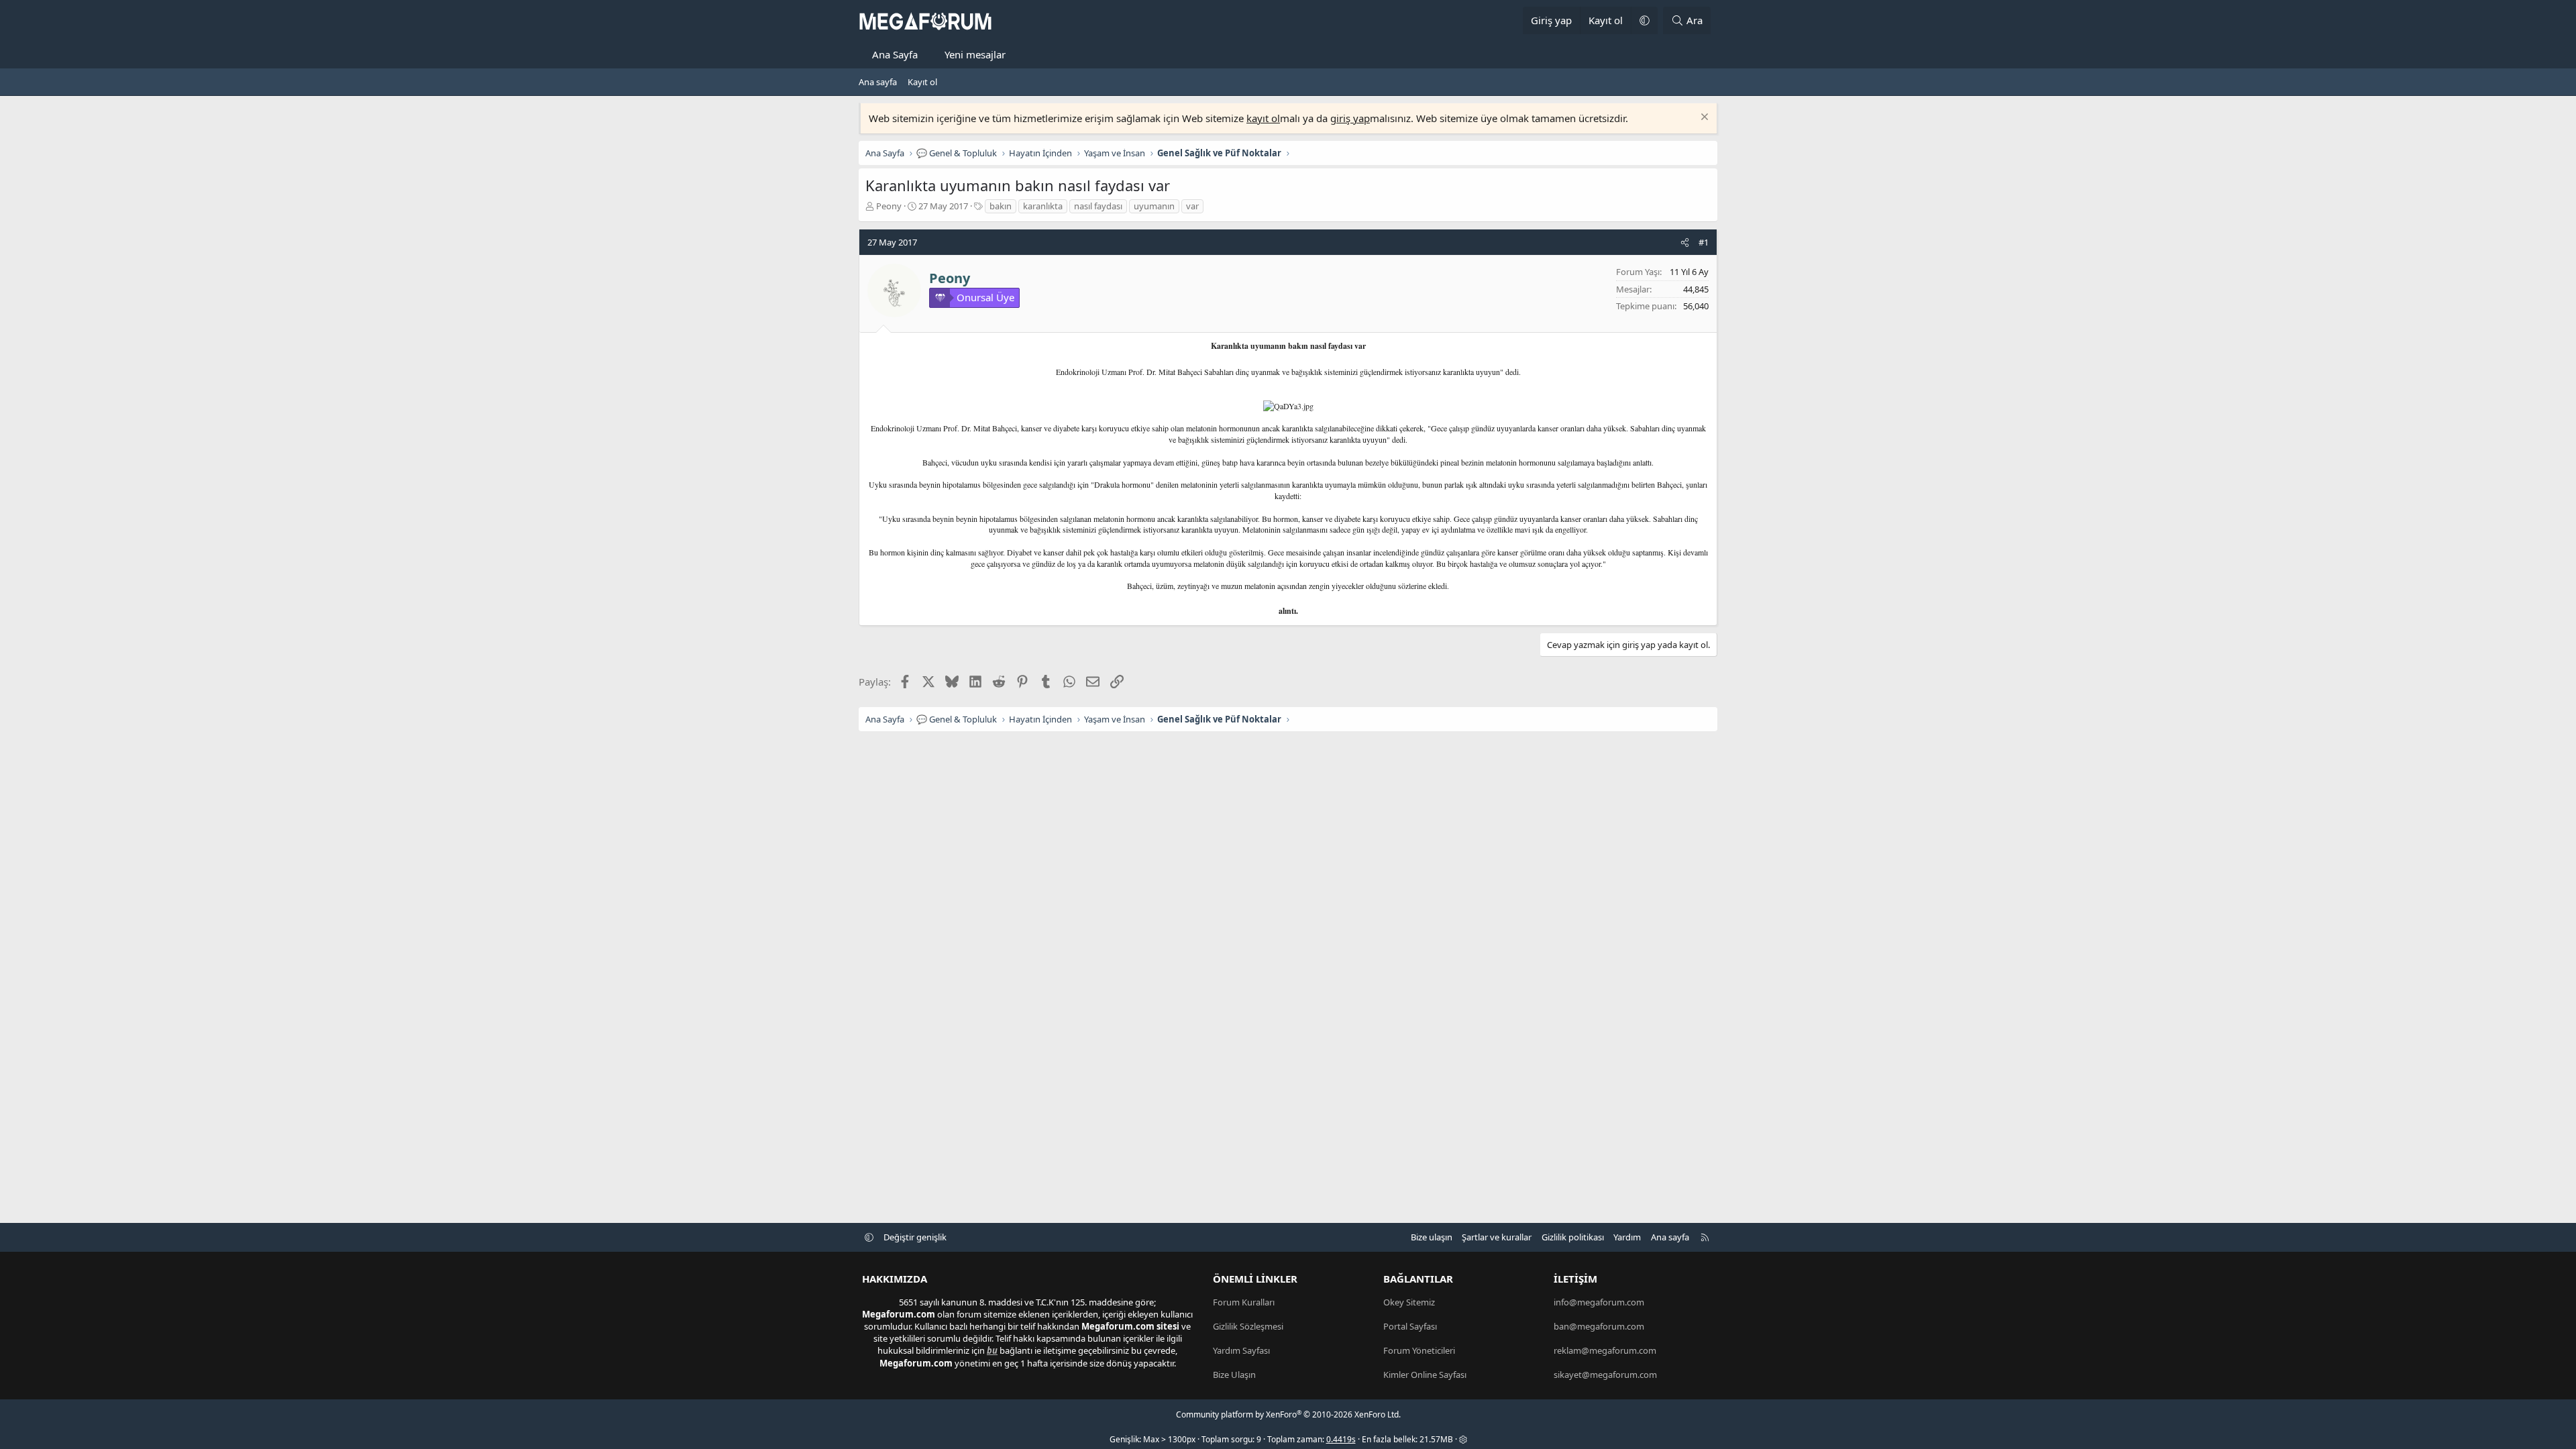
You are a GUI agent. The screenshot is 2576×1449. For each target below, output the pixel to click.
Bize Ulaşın (1234, 1375)
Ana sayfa (878, 82)
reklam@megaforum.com (1605, 1350)
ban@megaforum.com (1599, 1326)
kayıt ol (1263, 118)
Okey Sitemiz (1409, 1302)
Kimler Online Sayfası (1425, 1375)
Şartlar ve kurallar (1497, 1237)
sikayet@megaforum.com (1605, 1375)
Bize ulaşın (1432, 1237)
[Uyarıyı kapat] (1703, 118)
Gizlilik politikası (1573, 1237)
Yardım (1627, 1237)
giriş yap (1350, 118)
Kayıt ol (922, 82)
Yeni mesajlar (975, 54)
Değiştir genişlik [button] (915, 1237)
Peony (889, 206)
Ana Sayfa (895, 54)
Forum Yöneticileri (1419, 1350)
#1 (1704, 242)
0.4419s (1341, 1439)
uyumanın (1154, 206)
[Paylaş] (1685, 242)
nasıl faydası (1098, 206)
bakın (1001, 206)
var (1192, 206)
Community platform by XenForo (1288, 1414)
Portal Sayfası (1410, 1326)
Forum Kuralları (1244, 1302)
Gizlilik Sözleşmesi (1248, 1326)
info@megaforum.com (1599, 1302)
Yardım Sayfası (1241, 1350)
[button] (1644, 20)
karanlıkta (1043, 206)
